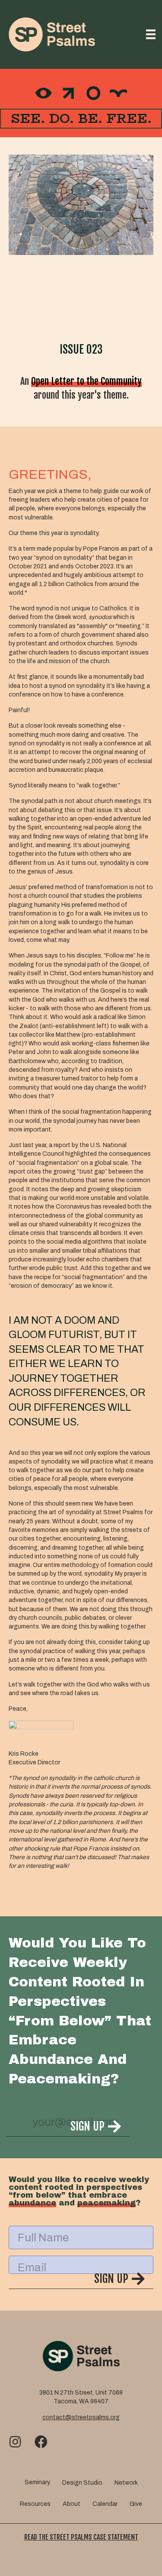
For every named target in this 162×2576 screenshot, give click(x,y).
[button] (68, 2128)
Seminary (37, 2482)
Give (136, 2504)
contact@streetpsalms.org (81, 2417)
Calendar (105, 2504)
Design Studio (82, 2483)
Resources (35, 2504)
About (71, 2504)
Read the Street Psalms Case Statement (81, 2537)
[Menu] (151, 34)
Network (126, 2483)
